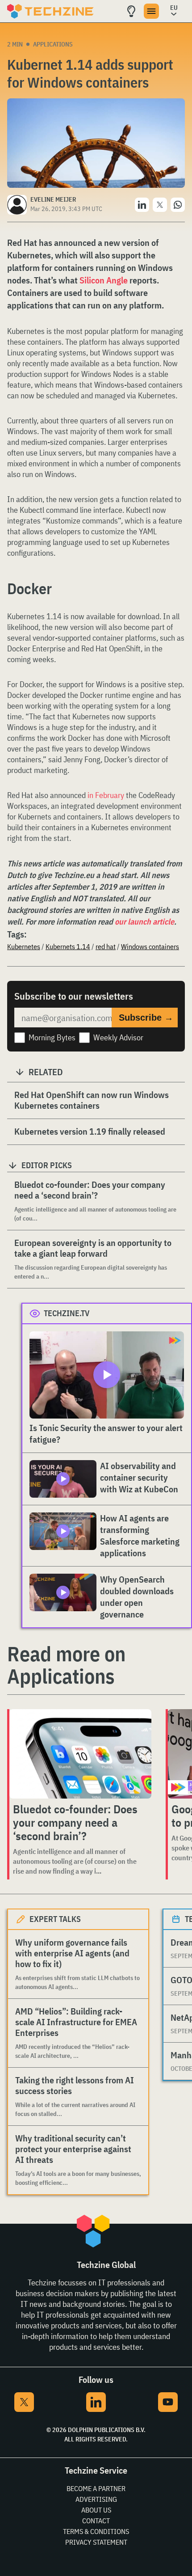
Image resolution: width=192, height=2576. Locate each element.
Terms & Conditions (96, 2531)
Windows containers (150, 946)
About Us (96, 2510)
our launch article (144, 922)
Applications (53, 44)
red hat (106, 946)
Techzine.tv (67, 1313)
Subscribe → (146, 1018)
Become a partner (96, 2488)
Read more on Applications (66, 1665)
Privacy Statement (96, 2542)
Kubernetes (24, 946)
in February (106, 795)
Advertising (96, 2499)
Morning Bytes (52, 1037)
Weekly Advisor (118, 1037)
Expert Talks (55, 1919)
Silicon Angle (104, 280)
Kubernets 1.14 (68, 946)
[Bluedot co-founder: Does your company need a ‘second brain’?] (80, 1754)
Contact (96, 2521)
